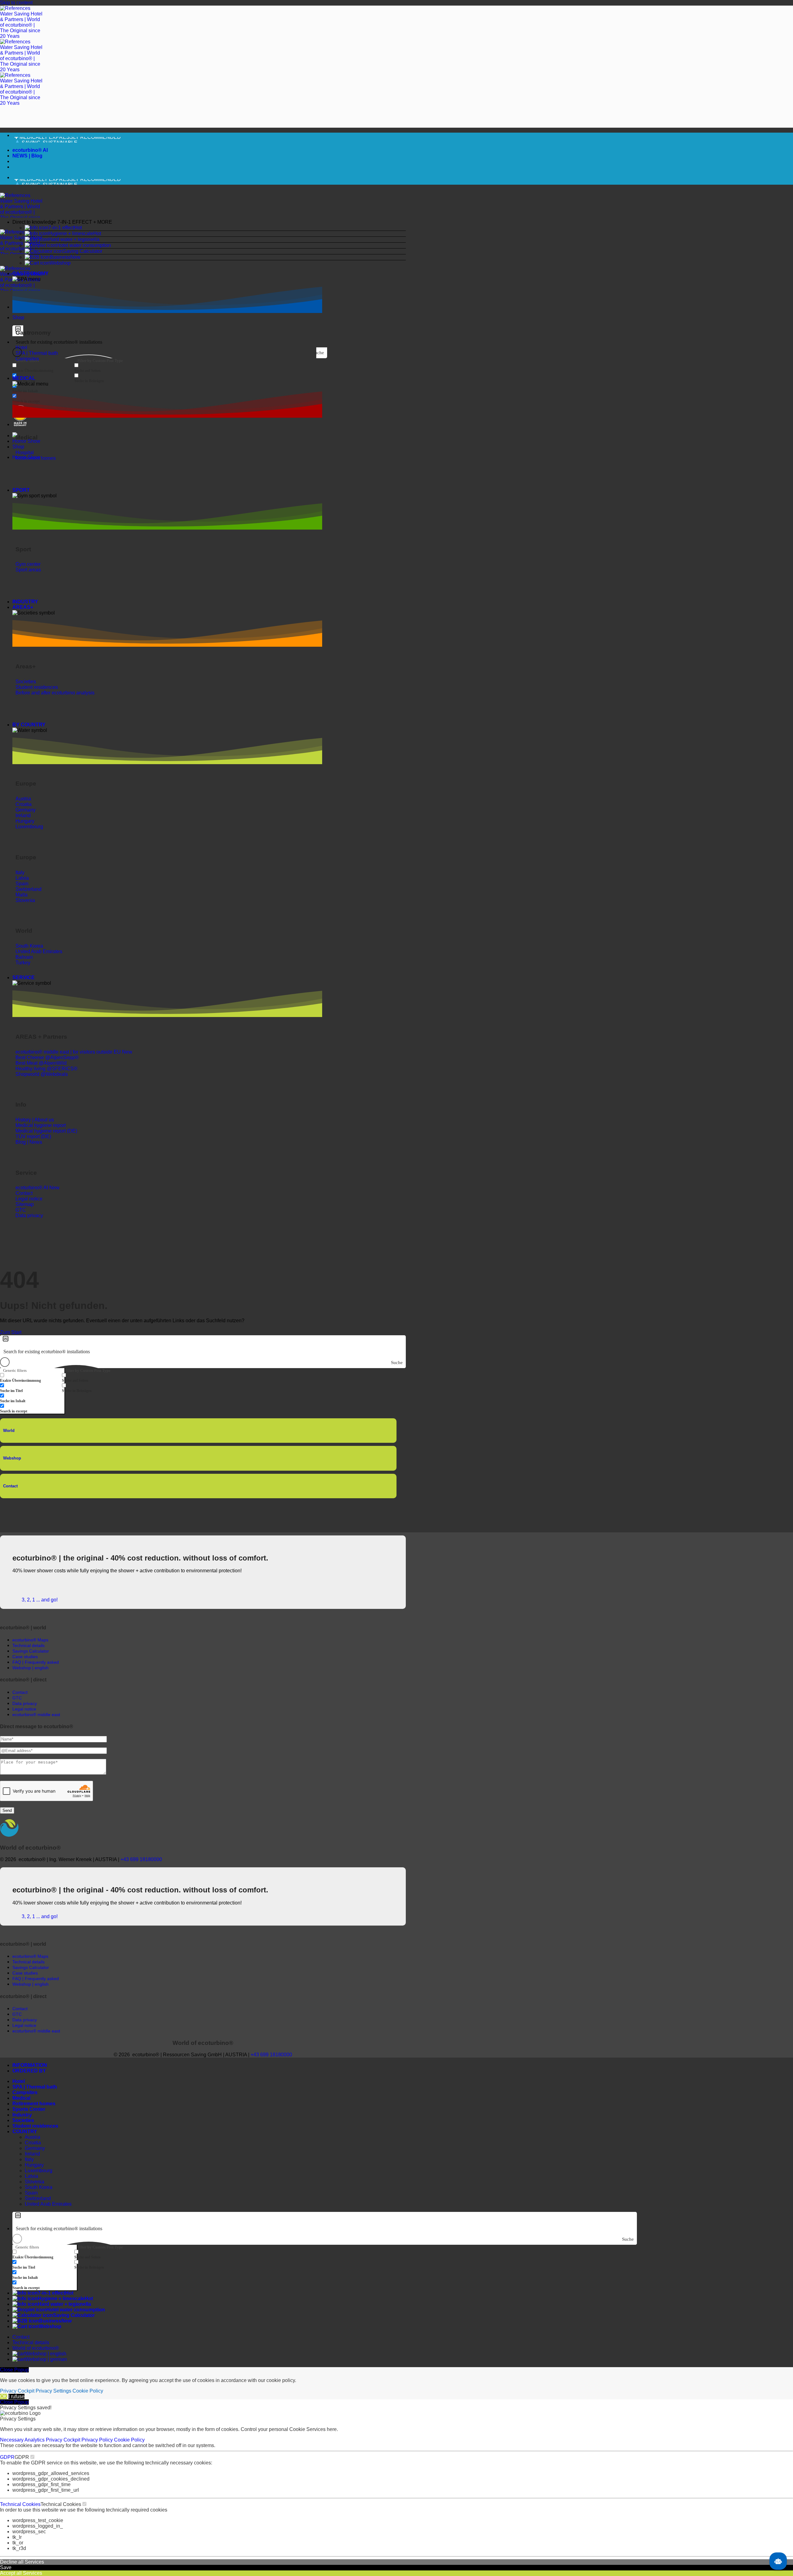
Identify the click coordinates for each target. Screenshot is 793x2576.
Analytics (35, 2440)
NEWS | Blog (27, 156)
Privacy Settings (53, 2391)
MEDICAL (24, 378)
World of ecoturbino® (36, 2348)
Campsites (25, 2092)
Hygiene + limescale (71, 233)
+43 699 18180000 (141, 1859)
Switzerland (38, 2198)
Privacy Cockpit (17, 2391)
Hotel (19, 2081)
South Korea (39, 2187)
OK (4, 2396)
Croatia (33, 2143)
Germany (35, 2148)
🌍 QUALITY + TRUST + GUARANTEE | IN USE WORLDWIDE (85, 140)
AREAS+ (23, 607)
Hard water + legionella (74, 239)
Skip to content (16, 3)
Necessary (12, 2440)
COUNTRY (25, 2131)
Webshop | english (46, 2354)
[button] (209, 222)
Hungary (34, 2165)
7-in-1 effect (61, 228)
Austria (33, 2137)
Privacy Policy (98, 2440)
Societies (23, 2120)
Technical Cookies (20, 2504)
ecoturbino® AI (30, 150)
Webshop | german (46, 2359)
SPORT (21, 490)
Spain (31, 2193)
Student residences (35, 2126)
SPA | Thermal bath (35, 2087)
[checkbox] (43, 368)
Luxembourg (39, 2171)
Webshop (60, 263)
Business (60, 257)
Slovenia (35, 2182)
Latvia (31, 2176)
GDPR (7, 2457)
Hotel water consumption (84, 245)
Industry (22, 2115)
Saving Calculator (83, 251)
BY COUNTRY (29, 725)
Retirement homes (34, 2104)
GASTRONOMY (31, 273)
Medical (21, 2098)
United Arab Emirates (48, 2204)
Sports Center (29, 2109)
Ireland (32, 2154)
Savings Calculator (31, 1651)
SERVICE (24, 978)
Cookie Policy (88, 2391)
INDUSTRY (25, 602)
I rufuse (16, 2396)
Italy (29, 2159)
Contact (10, 1486)
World (9, 1431)
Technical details (31, 2343)
